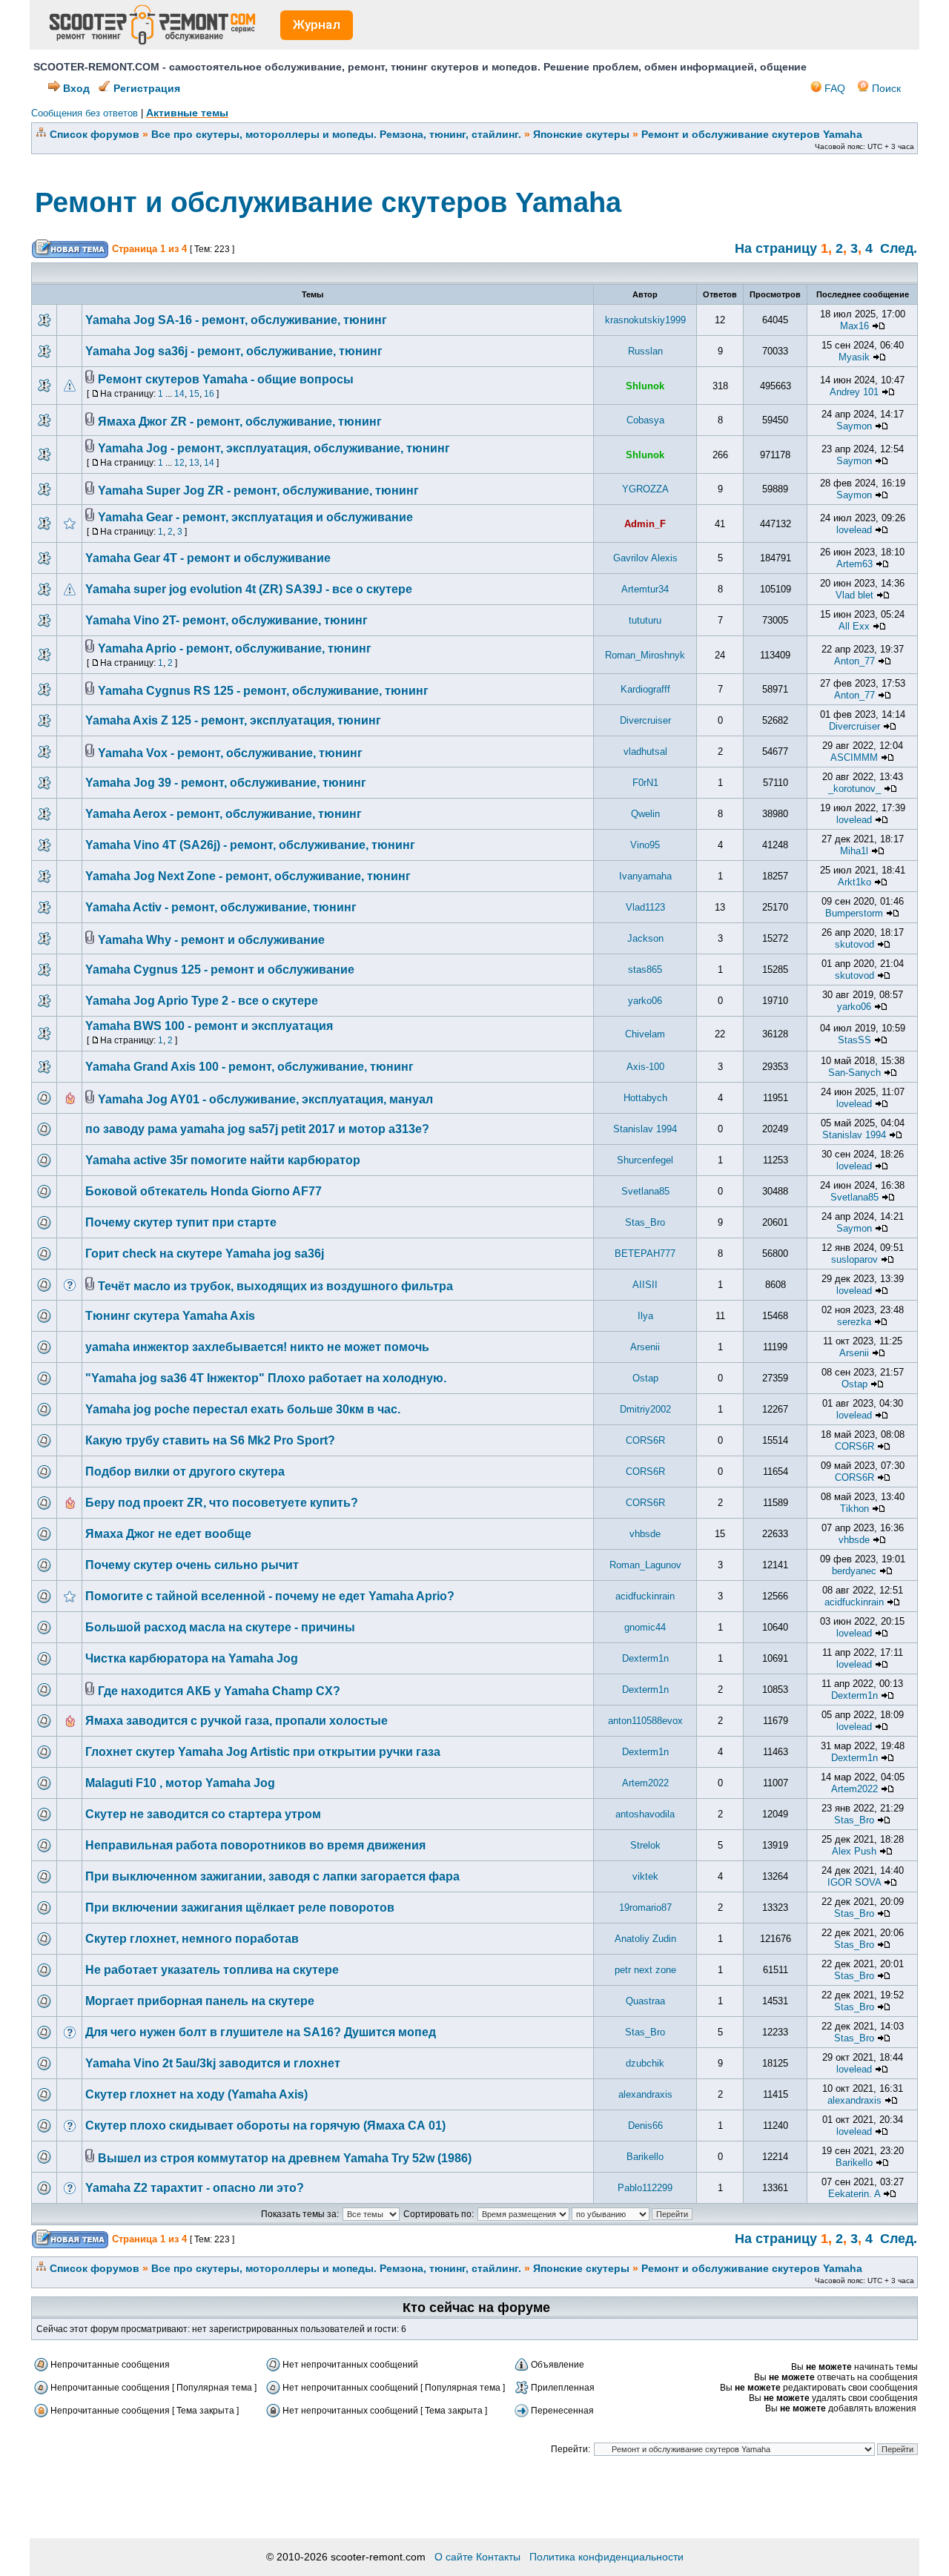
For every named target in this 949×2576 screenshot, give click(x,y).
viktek (645, 1876)
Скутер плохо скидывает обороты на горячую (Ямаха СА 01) (265, 2126)
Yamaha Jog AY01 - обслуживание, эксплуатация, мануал (265, 1099)
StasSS (854, 1040)
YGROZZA (645, 489)
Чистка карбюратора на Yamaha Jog (192, 1658)
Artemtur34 (645, 589)
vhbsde (645, 1534)
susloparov (854, 1259)
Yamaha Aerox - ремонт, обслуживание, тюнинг (224, 814)
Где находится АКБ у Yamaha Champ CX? (219, 1691)
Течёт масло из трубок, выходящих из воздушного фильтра (275, 1286)
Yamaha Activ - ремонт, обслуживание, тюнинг (221, 907)
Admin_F (645, 524)
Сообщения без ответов (85, 113)
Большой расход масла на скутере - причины (220, 1627)
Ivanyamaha (645, 876)
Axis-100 (645, 1067)
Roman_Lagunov (645, 1565)
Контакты (498, 2557)
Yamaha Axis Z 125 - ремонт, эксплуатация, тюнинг (233, 720)
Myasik (854, 357)
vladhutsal (645, 752)
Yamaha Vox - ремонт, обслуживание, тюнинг (230, 753)
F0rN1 (645, 783)
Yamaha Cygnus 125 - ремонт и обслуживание (220, 970)
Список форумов (95, 134)
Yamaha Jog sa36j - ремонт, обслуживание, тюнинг (234, 351)
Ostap (645, 1378)
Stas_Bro (645, 1222)
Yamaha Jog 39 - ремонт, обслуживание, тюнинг (226, 783)
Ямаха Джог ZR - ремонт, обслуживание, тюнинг (240, 422)
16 (209, 394)
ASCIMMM (854, 757)
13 (194, 463)
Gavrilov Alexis (645, 558)
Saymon (854, 426)
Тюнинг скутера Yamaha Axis (170, 1316)
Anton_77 (854, 661)
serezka (854, 1322)
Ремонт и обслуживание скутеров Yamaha (752, 134)
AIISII (645, 1285)
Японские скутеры (581, 134)
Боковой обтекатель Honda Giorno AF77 (204, 1191)
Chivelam (645, 1034)
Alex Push (854, 1851)
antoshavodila (645, 1814)
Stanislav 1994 (645, 1129)
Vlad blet (854, 595)
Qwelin (645, 814)
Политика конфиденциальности (606, 2557)
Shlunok (645, 386)
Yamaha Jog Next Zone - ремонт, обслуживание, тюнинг (248, 876)
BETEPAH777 (645, 1254)
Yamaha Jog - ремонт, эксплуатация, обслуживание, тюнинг (274, 448)
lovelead (854, 530)
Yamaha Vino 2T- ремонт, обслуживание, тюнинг (226, 620)
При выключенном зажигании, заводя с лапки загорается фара (272, 1876)
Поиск (885, 88)
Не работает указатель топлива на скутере (212, 1970)
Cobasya (645, 420)
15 (194, 394)
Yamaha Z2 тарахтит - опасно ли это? (195, 2188)
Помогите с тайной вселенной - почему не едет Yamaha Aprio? (270, 1596)
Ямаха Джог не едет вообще (168, 1534)
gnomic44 (645, 1627)
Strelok (645, 1845)
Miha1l (854, 851)
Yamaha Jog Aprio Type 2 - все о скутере (202, 1001)
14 (179, 394)
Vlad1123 (645, 907)
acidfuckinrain (645, 1596)
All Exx (854, 626)
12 (179, 463)
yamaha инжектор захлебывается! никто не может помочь (257, 1347)
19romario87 (645, 1908)
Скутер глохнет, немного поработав (192, 1939)
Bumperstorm (854, 913)
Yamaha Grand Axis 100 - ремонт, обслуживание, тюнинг (249, 1067)
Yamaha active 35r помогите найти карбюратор (223, 1160)
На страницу (776, 248)
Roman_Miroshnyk (645, 655)
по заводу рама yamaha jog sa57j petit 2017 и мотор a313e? (257, 1129)
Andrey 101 (854, 392)
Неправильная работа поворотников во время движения (255, 1845)
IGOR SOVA (854, 1882)
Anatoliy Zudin (645, 1939)
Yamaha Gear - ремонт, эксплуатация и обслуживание (255, 517)
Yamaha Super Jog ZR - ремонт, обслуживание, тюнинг (258, 491)
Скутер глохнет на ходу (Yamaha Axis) (196, 2094)
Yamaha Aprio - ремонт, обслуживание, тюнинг (235, 648)
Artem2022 (645, 1783)
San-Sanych (854, 1073)
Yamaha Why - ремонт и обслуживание (211, 940)
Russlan (645, 351)
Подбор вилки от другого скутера (185, 1472)
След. (899, 248)
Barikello (645, 2157)
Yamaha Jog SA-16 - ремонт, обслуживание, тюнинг (236, 320)
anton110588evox (645, 1721)
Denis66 (645, 2126)
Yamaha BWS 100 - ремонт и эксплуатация (209, 1026)
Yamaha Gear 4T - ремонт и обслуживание (208, 558)
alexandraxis (645, 2094)
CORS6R (645, 1440)
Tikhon (854, 1509)
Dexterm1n (645, 1658)
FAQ (833, 88)
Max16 (854, 326)
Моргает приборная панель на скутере (200, 2001)
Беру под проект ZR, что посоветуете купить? (222, 1503)
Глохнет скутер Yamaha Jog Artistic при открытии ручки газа (263, 1752)
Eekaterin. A (854, 2194)
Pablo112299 (645, 2188)
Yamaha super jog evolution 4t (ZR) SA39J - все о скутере (249, 589)
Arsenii (645, 1347)
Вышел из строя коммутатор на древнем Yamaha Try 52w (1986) (285, 2158)
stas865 (645, 970)
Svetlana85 (645, 1191)
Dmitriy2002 (645, 1409)
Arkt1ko (854, 882)
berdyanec (854, 1571)
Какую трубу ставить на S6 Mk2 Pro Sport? (210, 1440)
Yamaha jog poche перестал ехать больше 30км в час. (243, 1409)
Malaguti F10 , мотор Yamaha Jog (180, 1783)
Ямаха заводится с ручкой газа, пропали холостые (237, 1721)
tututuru (645, 620)
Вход (75, 88)
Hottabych (645, 1098)
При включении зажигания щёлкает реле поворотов (240, 1908)
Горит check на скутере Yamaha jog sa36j (205, 1254)
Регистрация (145, 88)
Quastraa (645, 2001)
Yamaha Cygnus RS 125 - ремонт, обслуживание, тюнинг (263, 691)
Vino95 (645, 845)
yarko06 (645, 1001)
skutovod (854, 944)
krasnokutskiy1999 (645, 320)
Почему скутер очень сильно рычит (192, 1565)
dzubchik (645, 2063)
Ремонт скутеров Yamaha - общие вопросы (226, 379)
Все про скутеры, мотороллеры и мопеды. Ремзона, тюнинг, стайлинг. (336, 134)
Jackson (645, 938)
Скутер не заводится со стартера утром (203, 1814)
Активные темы (187, 113)
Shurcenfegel (645, 1160)
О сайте (454, 2557)
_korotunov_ (854, 789)
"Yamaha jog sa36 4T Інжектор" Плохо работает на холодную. (266, 1378)
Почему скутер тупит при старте (181, 1222)
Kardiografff (645, 689)
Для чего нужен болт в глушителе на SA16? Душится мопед (261, 2032)
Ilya (645, 1316)
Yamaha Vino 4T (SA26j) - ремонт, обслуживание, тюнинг (250, 845)
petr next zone (645, 1970)
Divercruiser (645, 720)
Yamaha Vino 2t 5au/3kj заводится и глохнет (213, 2063)
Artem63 (854, 564)
